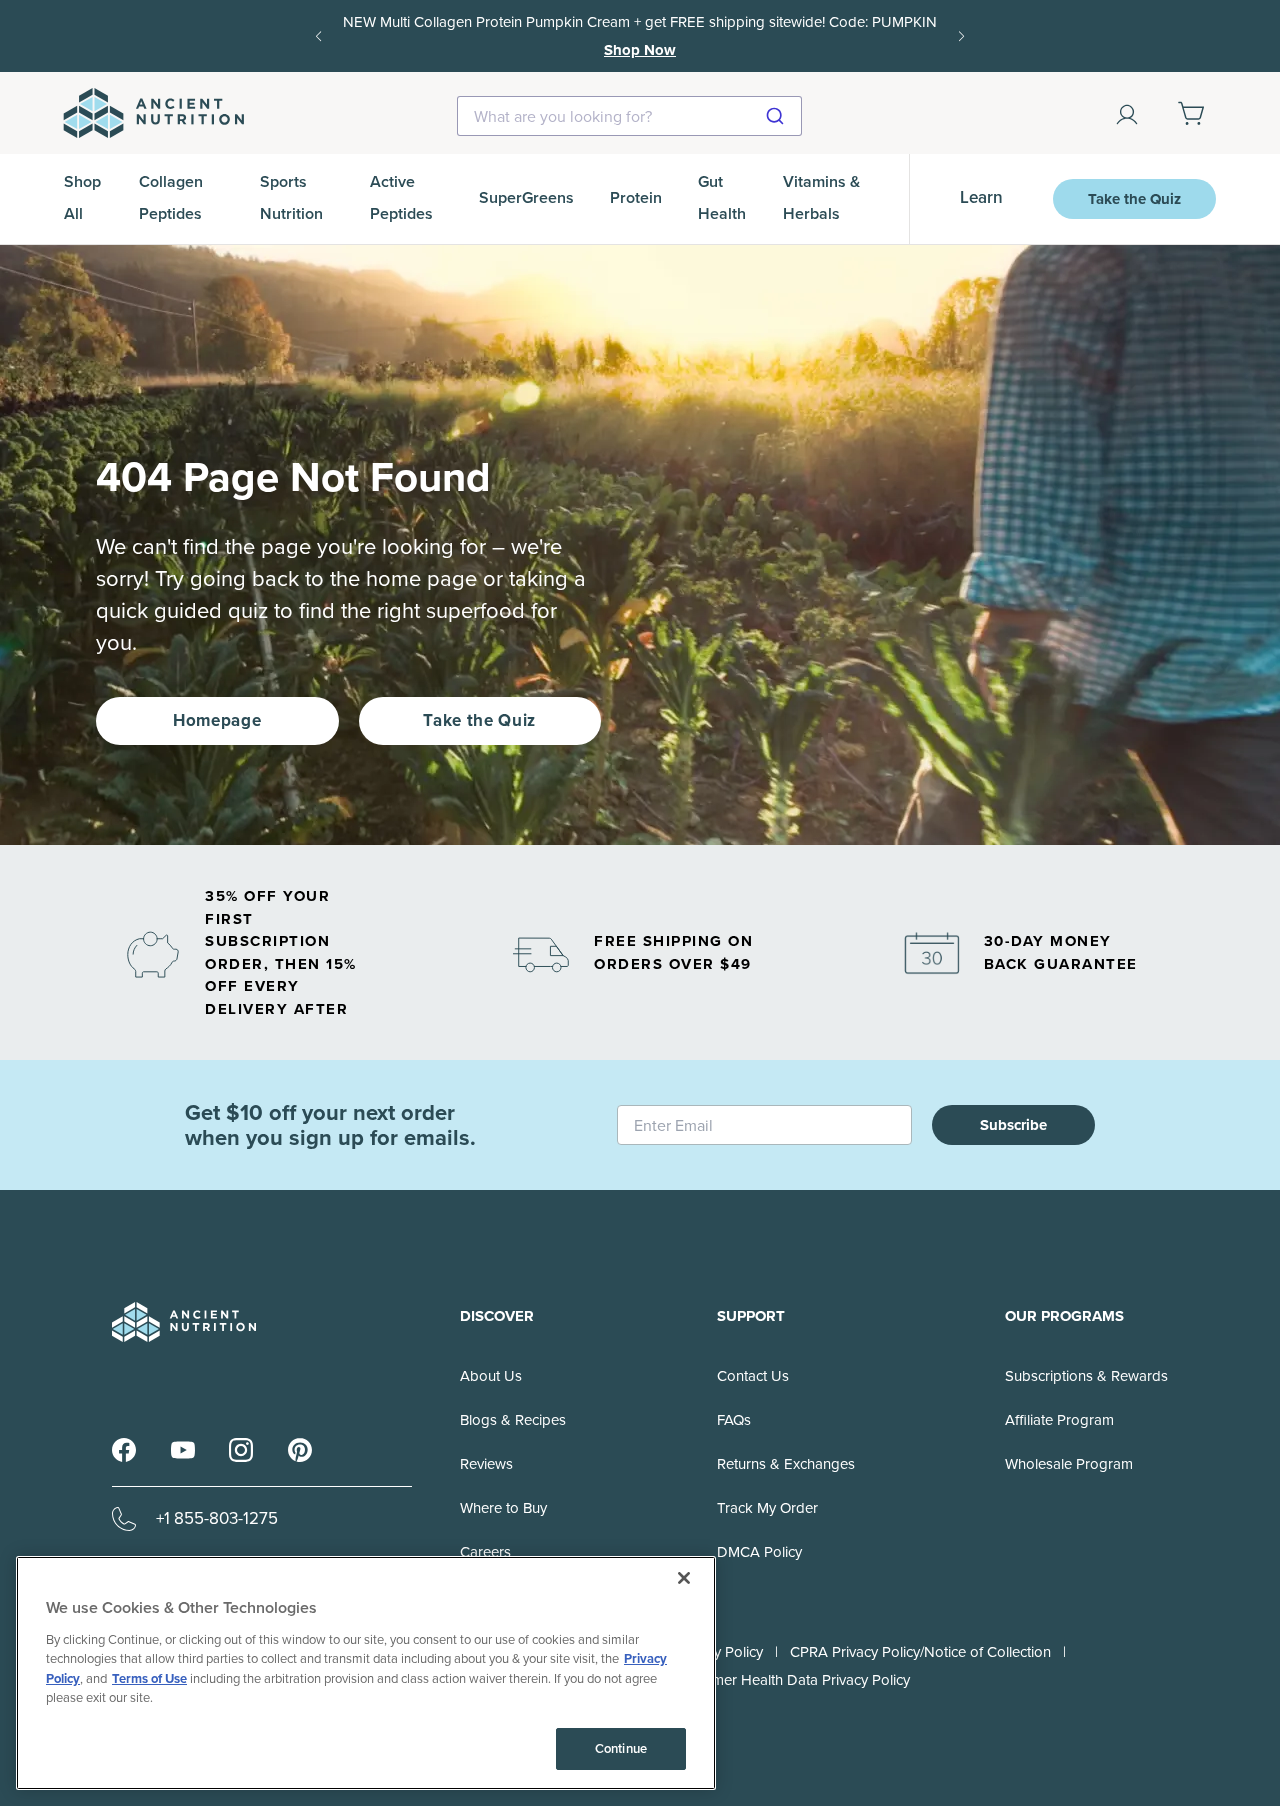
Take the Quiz (1134, 199)
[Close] (684, 1578)
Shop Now (640, 50)
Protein (636, 197)
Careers (485, 1552)
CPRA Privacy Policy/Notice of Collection (920, 1652)
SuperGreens (526, 197)
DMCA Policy (759, 1552)
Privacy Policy (719, 1652)
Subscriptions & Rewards (1086, 1376)
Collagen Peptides (171, 197)
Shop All (82, 197)
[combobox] (629, 116)
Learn (981, 197)
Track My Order (767, 1508)
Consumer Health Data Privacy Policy (790, 1680)
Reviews (486, 1464)
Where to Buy (503, 1508)
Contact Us (753, 1376)
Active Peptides (401, 197)
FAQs (734, 1420)
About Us (491, 1376)
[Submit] (777, 116)
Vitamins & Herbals (821, 197)
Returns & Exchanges (786, 1464)
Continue (621, 1748)
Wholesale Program (1069, 1464)
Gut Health (722, 197)
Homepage (217, 720)
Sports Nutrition (291, 197)
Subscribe (1013, 1125)
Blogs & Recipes (513, 1420)
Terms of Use (149, 1678)
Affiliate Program (1059, 1420)
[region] (366, 1673)
